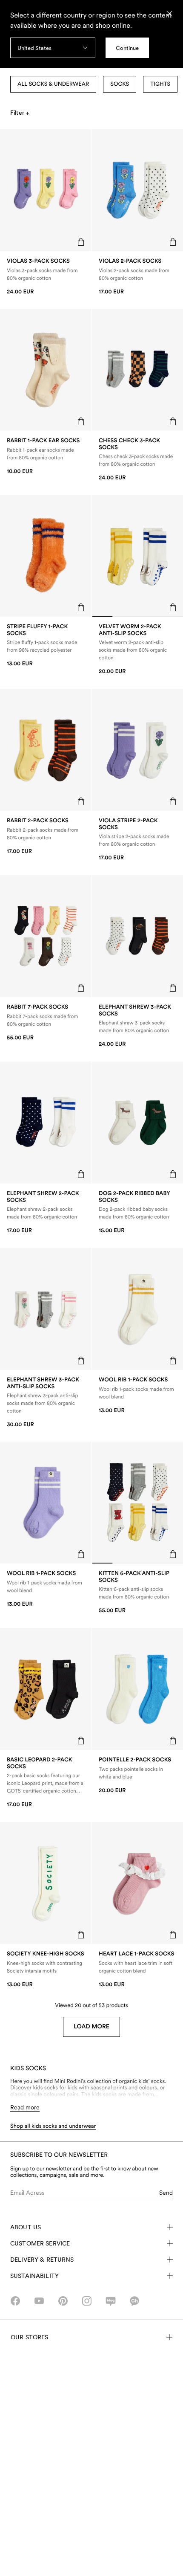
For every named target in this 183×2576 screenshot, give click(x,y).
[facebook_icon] (15, 2301)
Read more (25, 2107)
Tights (160, 84)
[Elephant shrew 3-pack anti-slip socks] (46, 1403)
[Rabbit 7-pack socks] (46, 1023)
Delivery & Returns (42, 2260)
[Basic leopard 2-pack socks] (46, 1783)
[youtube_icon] (39, 2301)
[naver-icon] (111, 2301)
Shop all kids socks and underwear (53, 2126)
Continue (127, 48)
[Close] (169, 14)
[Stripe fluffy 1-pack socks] (46, 645)
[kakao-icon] (134, 2301)
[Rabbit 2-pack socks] (46, 836)
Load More (91, 2027)
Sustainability (34, 2276)
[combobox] (53, 48)
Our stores (29, 2337)
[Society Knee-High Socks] (46, 1969)
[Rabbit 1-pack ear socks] (46, 456)
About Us (26, 2227)
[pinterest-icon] (63, 2301)
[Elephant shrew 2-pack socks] (46, 1212)
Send (166, 2193)
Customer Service (40, 2243)
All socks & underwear (53, 84)
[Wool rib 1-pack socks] (46, 1589)
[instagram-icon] (87, 2301)
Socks (120, 84)
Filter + (20, 113)
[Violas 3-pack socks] (46, 277)
